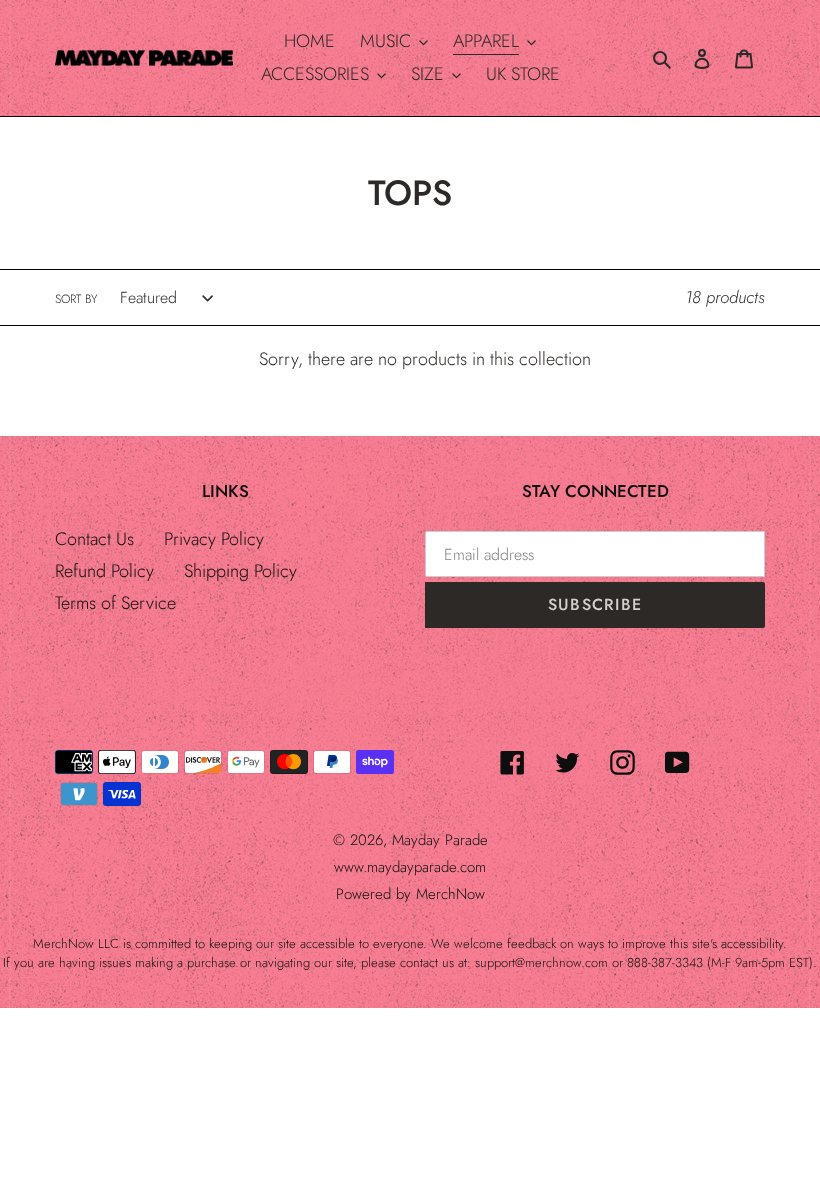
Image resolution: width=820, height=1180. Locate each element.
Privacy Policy (214, 539)
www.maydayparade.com (410, 867)
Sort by (76, 299)
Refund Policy (104, 571)
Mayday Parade (440, 840)
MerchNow (450, 894)
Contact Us (94, 539)
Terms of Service (115, 603)
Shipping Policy (240, 571)
